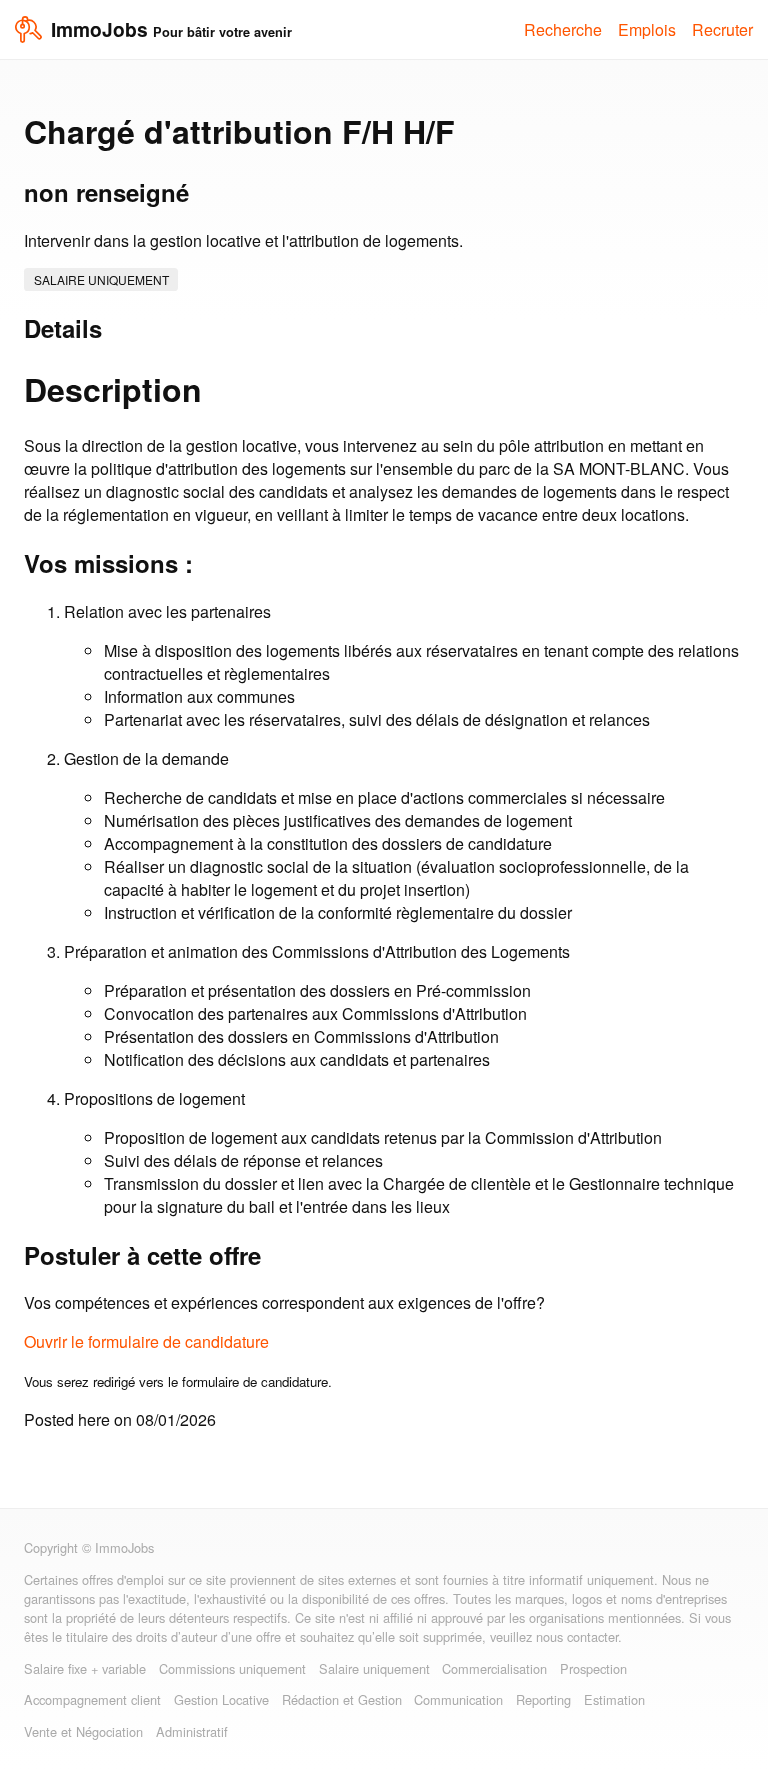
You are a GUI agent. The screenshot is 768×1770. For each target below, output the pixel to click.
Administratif (192, 1731)
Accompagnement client (92, 1699)
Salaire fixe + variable (85, 1668)
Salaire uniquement (101, 279)
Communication (458, 1699)
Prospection (593, 1668)
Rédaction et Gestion (342, 1699)
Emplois (647, 29)
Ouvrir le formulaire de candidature (146, 1341)
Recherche (563, 29)
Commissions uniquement (232, 1668)
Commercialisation (494, 1668)
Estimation (614, 1699)
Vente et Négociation (83, 1731)
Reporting (543, 1699)
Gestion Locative (221, 1699)
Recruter (722, 29)
